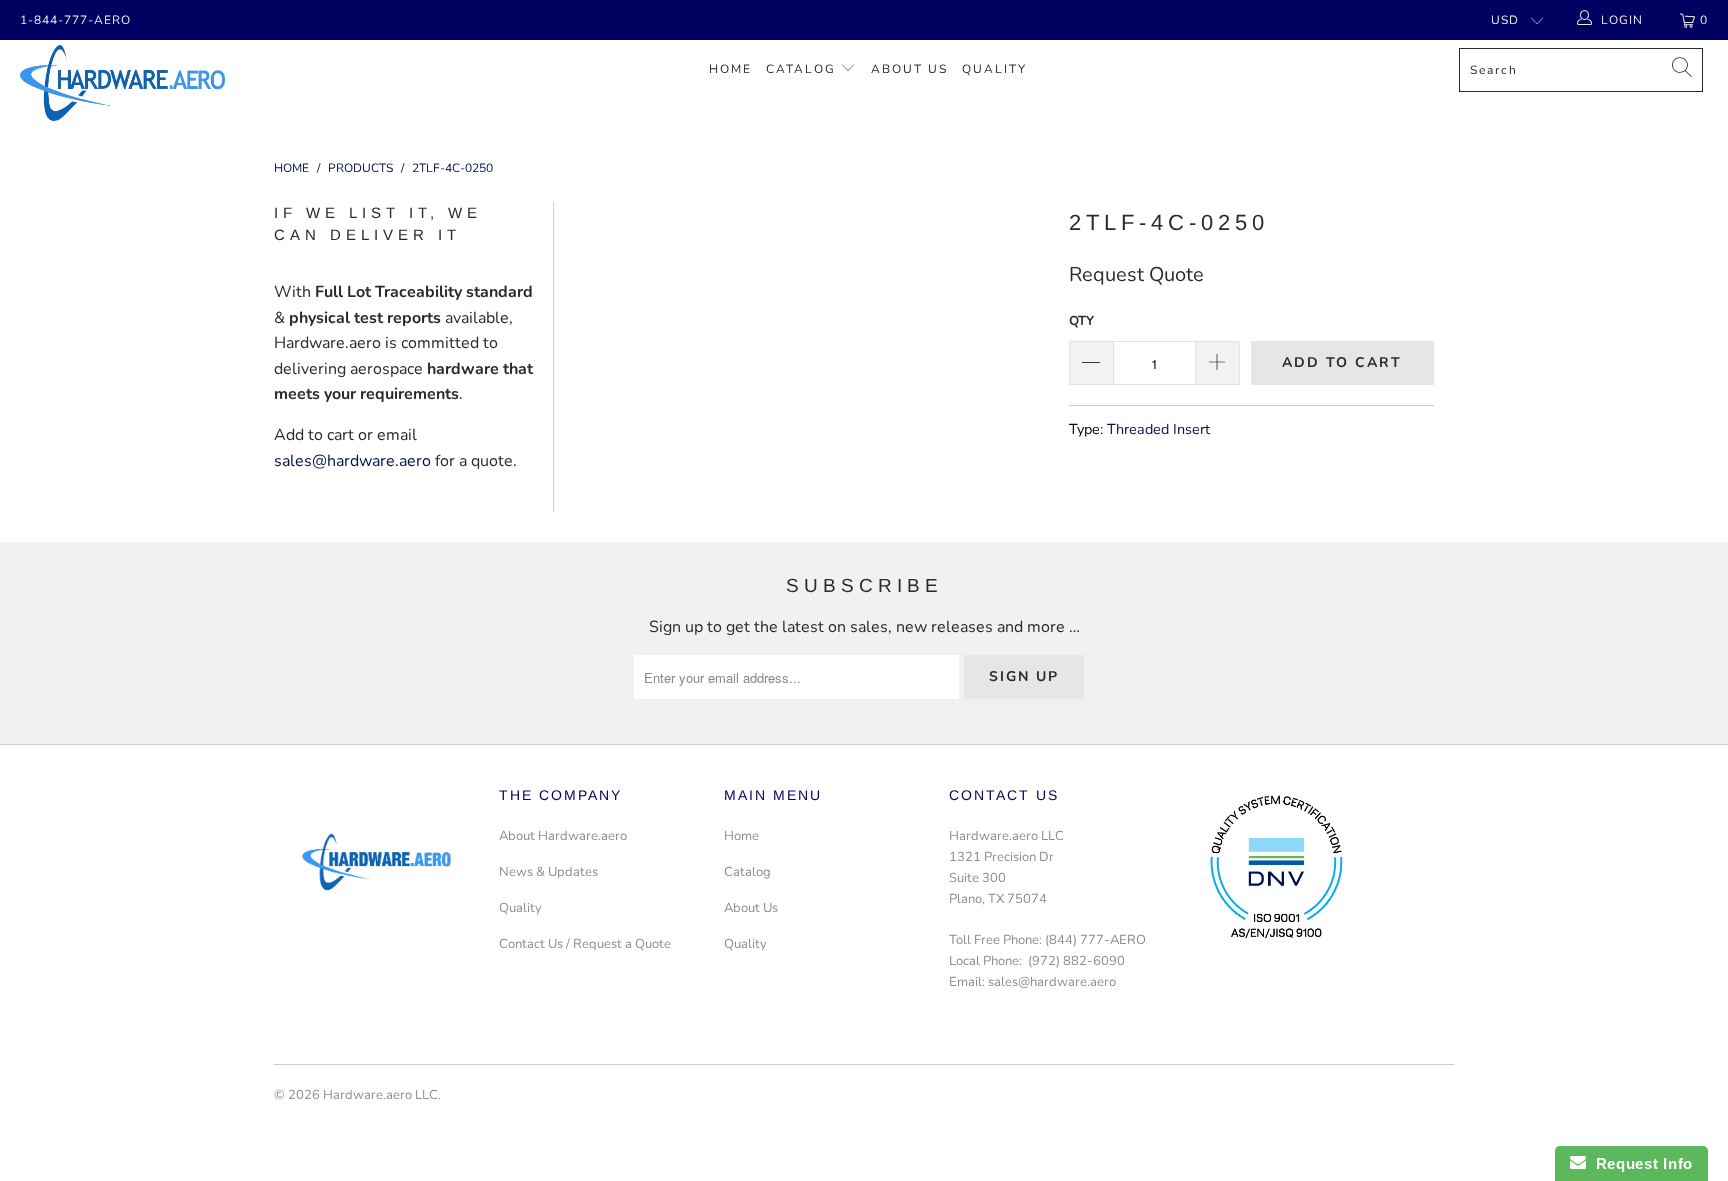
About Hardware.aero (563, 836)
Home (730, 69)
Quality (994, 69)
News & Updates (548, 872)
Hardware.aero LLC (380, 1095)
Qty (1081, 321)
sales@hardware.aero (352, 461)
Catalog (801, 69)
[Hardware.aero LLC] (148, 83)
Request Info (1639, 1163)
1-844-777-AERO (75, 20)
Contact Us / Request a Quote (585, 944)
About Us (909, 69)
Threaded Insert (1158, 429)
